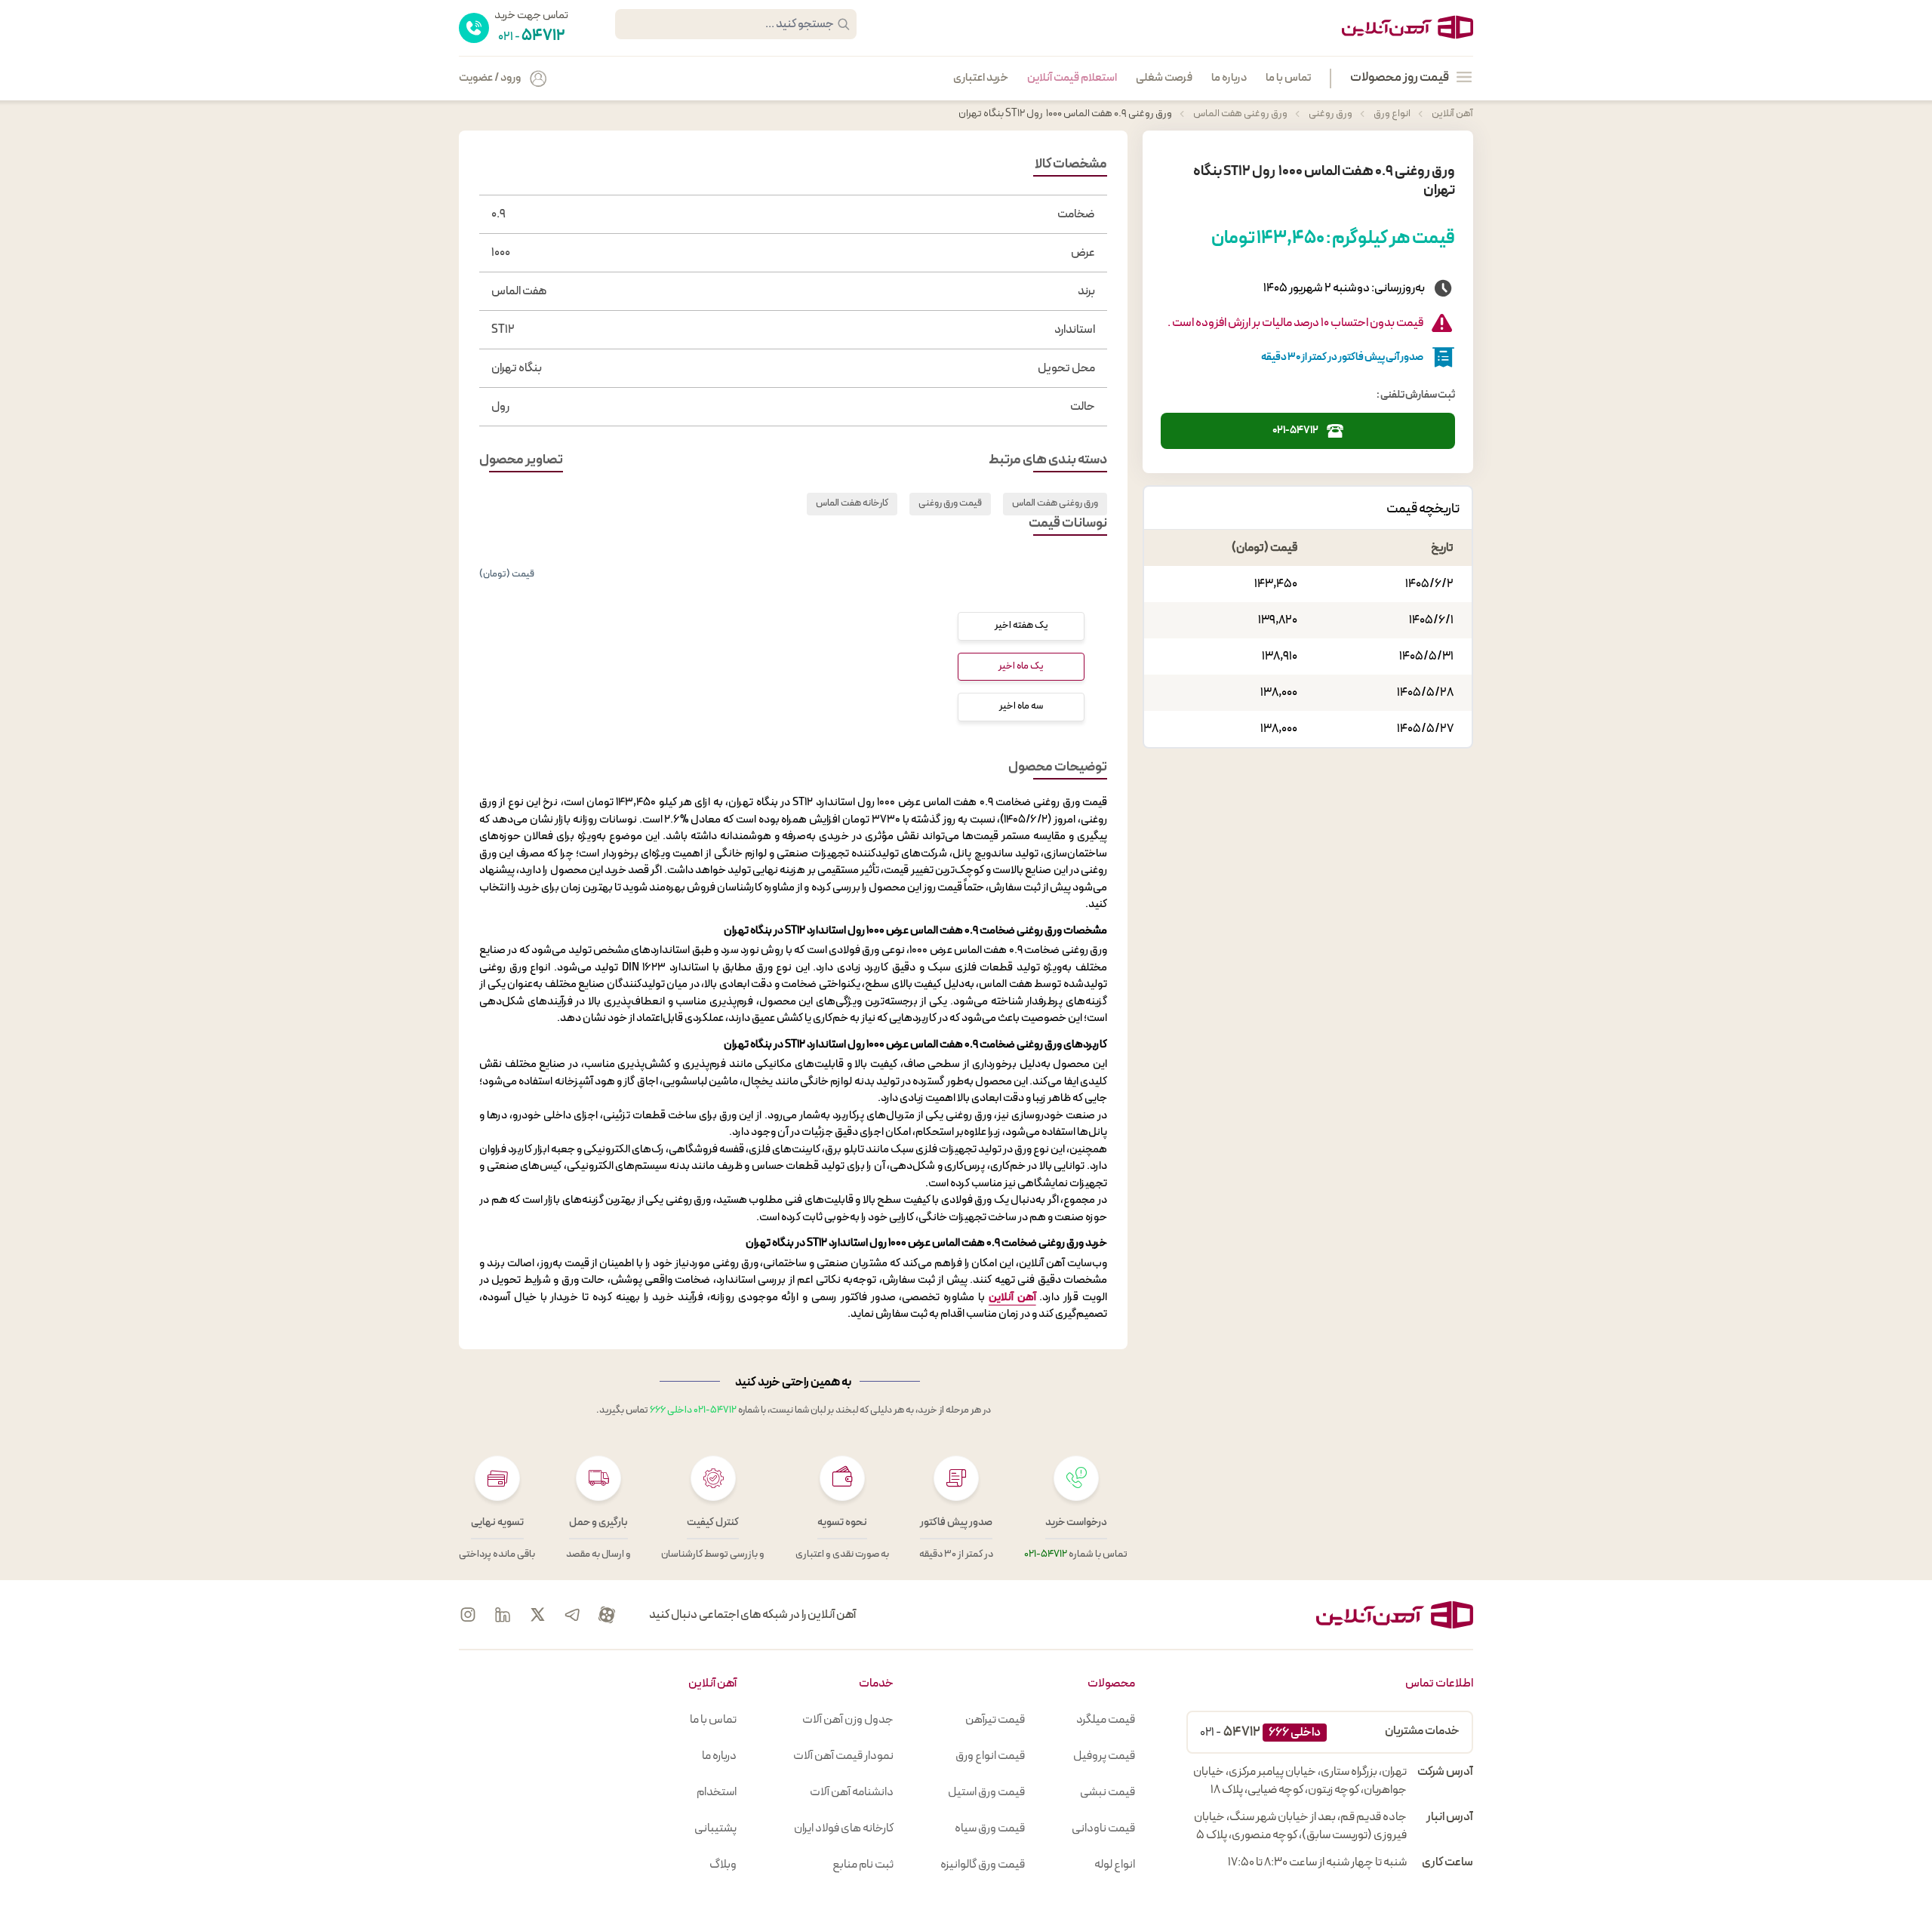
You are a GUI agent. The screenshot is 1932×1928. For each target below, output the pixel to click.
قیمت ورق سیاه (990, 1828)
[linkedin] (503, 1615)
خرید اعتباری (981, 78)
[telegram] (572, 1615)
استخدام (717, 1792)
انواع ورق (1391, 114)
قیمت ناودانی (1103, 1828)
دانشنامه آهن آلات (852, 1792)
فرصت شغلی (1164, 78)
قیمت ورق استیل (986, 1792)
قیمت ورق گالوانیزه (983, 1865)
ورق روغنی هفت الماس (1240, 114)
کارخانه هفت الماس (852, 503)
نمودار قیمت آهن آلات (843, 1756)
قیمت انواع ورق (990, 1756)
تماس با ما (1288, 78)
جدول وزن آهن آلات (848, 1720)
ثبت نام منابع (863, 1865)
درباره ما (1229, 78)
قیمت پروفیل (1104, 1756)
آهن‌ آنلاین (1012, 1298)
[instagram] (468, 1615)
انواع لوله (1115, 1865)
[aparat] (607, 1615)
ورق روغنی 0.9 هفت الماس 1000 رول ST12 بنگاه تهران (1065, 114)
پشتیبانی (715, 1828)
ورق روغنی (1330, 114)
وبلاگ (723, 1865)
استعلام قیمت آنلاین (1072, 78)
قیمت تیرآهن (995, 1720)
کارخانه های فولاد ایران (844, 1828)
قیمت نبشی (1108, 1792)
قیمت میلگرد (1106, 1720)
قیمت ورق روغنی (950, 503)
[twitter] (537, 1615)
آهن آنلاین (1452, 114)
